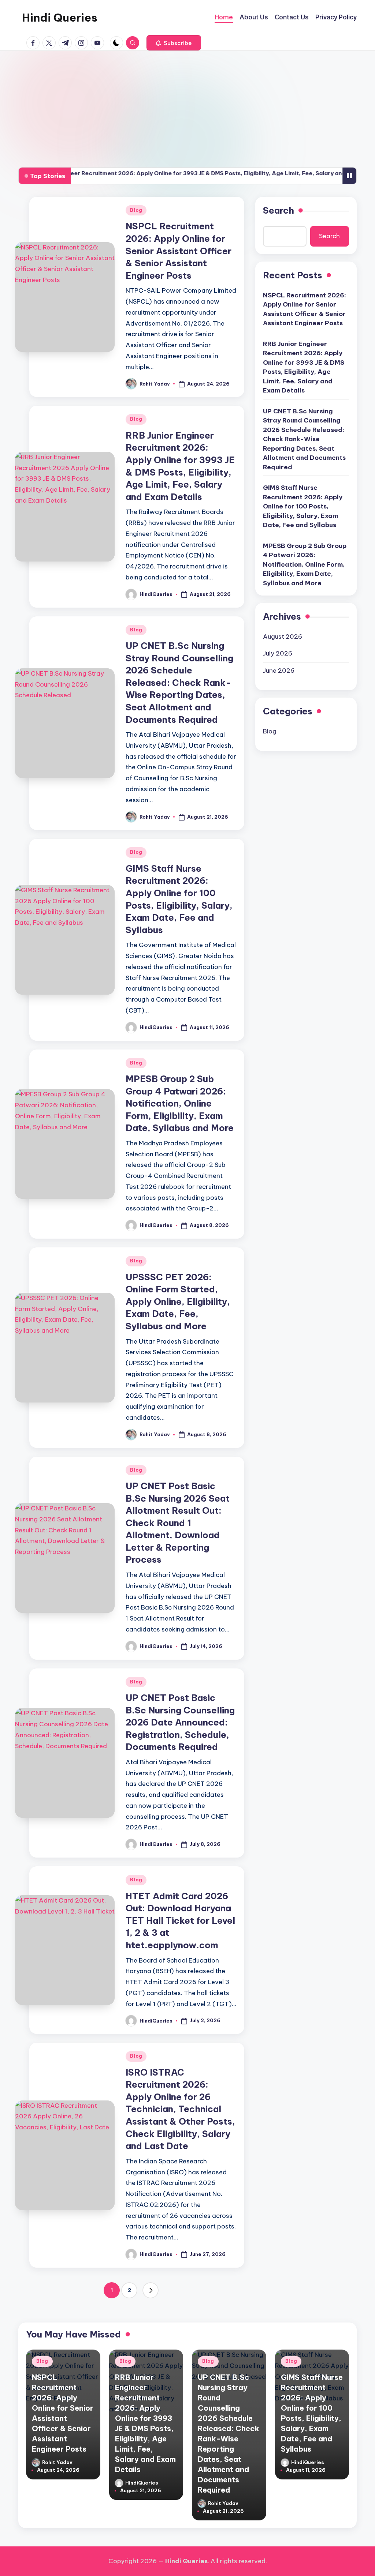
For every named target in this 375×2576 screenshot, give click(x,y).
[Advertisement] (187, 106)
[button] (174, 43)
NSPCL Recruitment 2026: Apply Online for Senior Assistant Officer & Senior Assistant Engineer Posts (179, 251)
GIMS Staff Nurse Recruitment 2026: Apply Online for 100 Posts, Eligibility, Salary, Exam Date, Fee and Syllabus (303, 506)
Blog (136, 210)
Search (279, 210)
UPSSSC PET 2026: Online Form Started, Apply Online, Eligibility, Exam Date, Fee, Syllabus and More (178, 1302)
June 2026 (279, 671)
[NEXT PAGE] (151, 2290)
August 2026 (283, 637)
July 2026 (278, 653)
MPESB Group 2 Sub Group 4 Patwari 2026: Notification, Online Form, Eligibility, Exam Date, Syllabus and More (180, 1103)
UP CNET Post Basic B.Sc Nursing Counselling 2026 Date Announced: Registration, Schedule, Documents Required (180, 1722)
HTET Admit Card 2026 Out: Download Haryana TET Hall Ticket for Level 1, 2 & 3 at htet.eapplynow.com (180, 1920)
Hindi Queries (60, 18)
